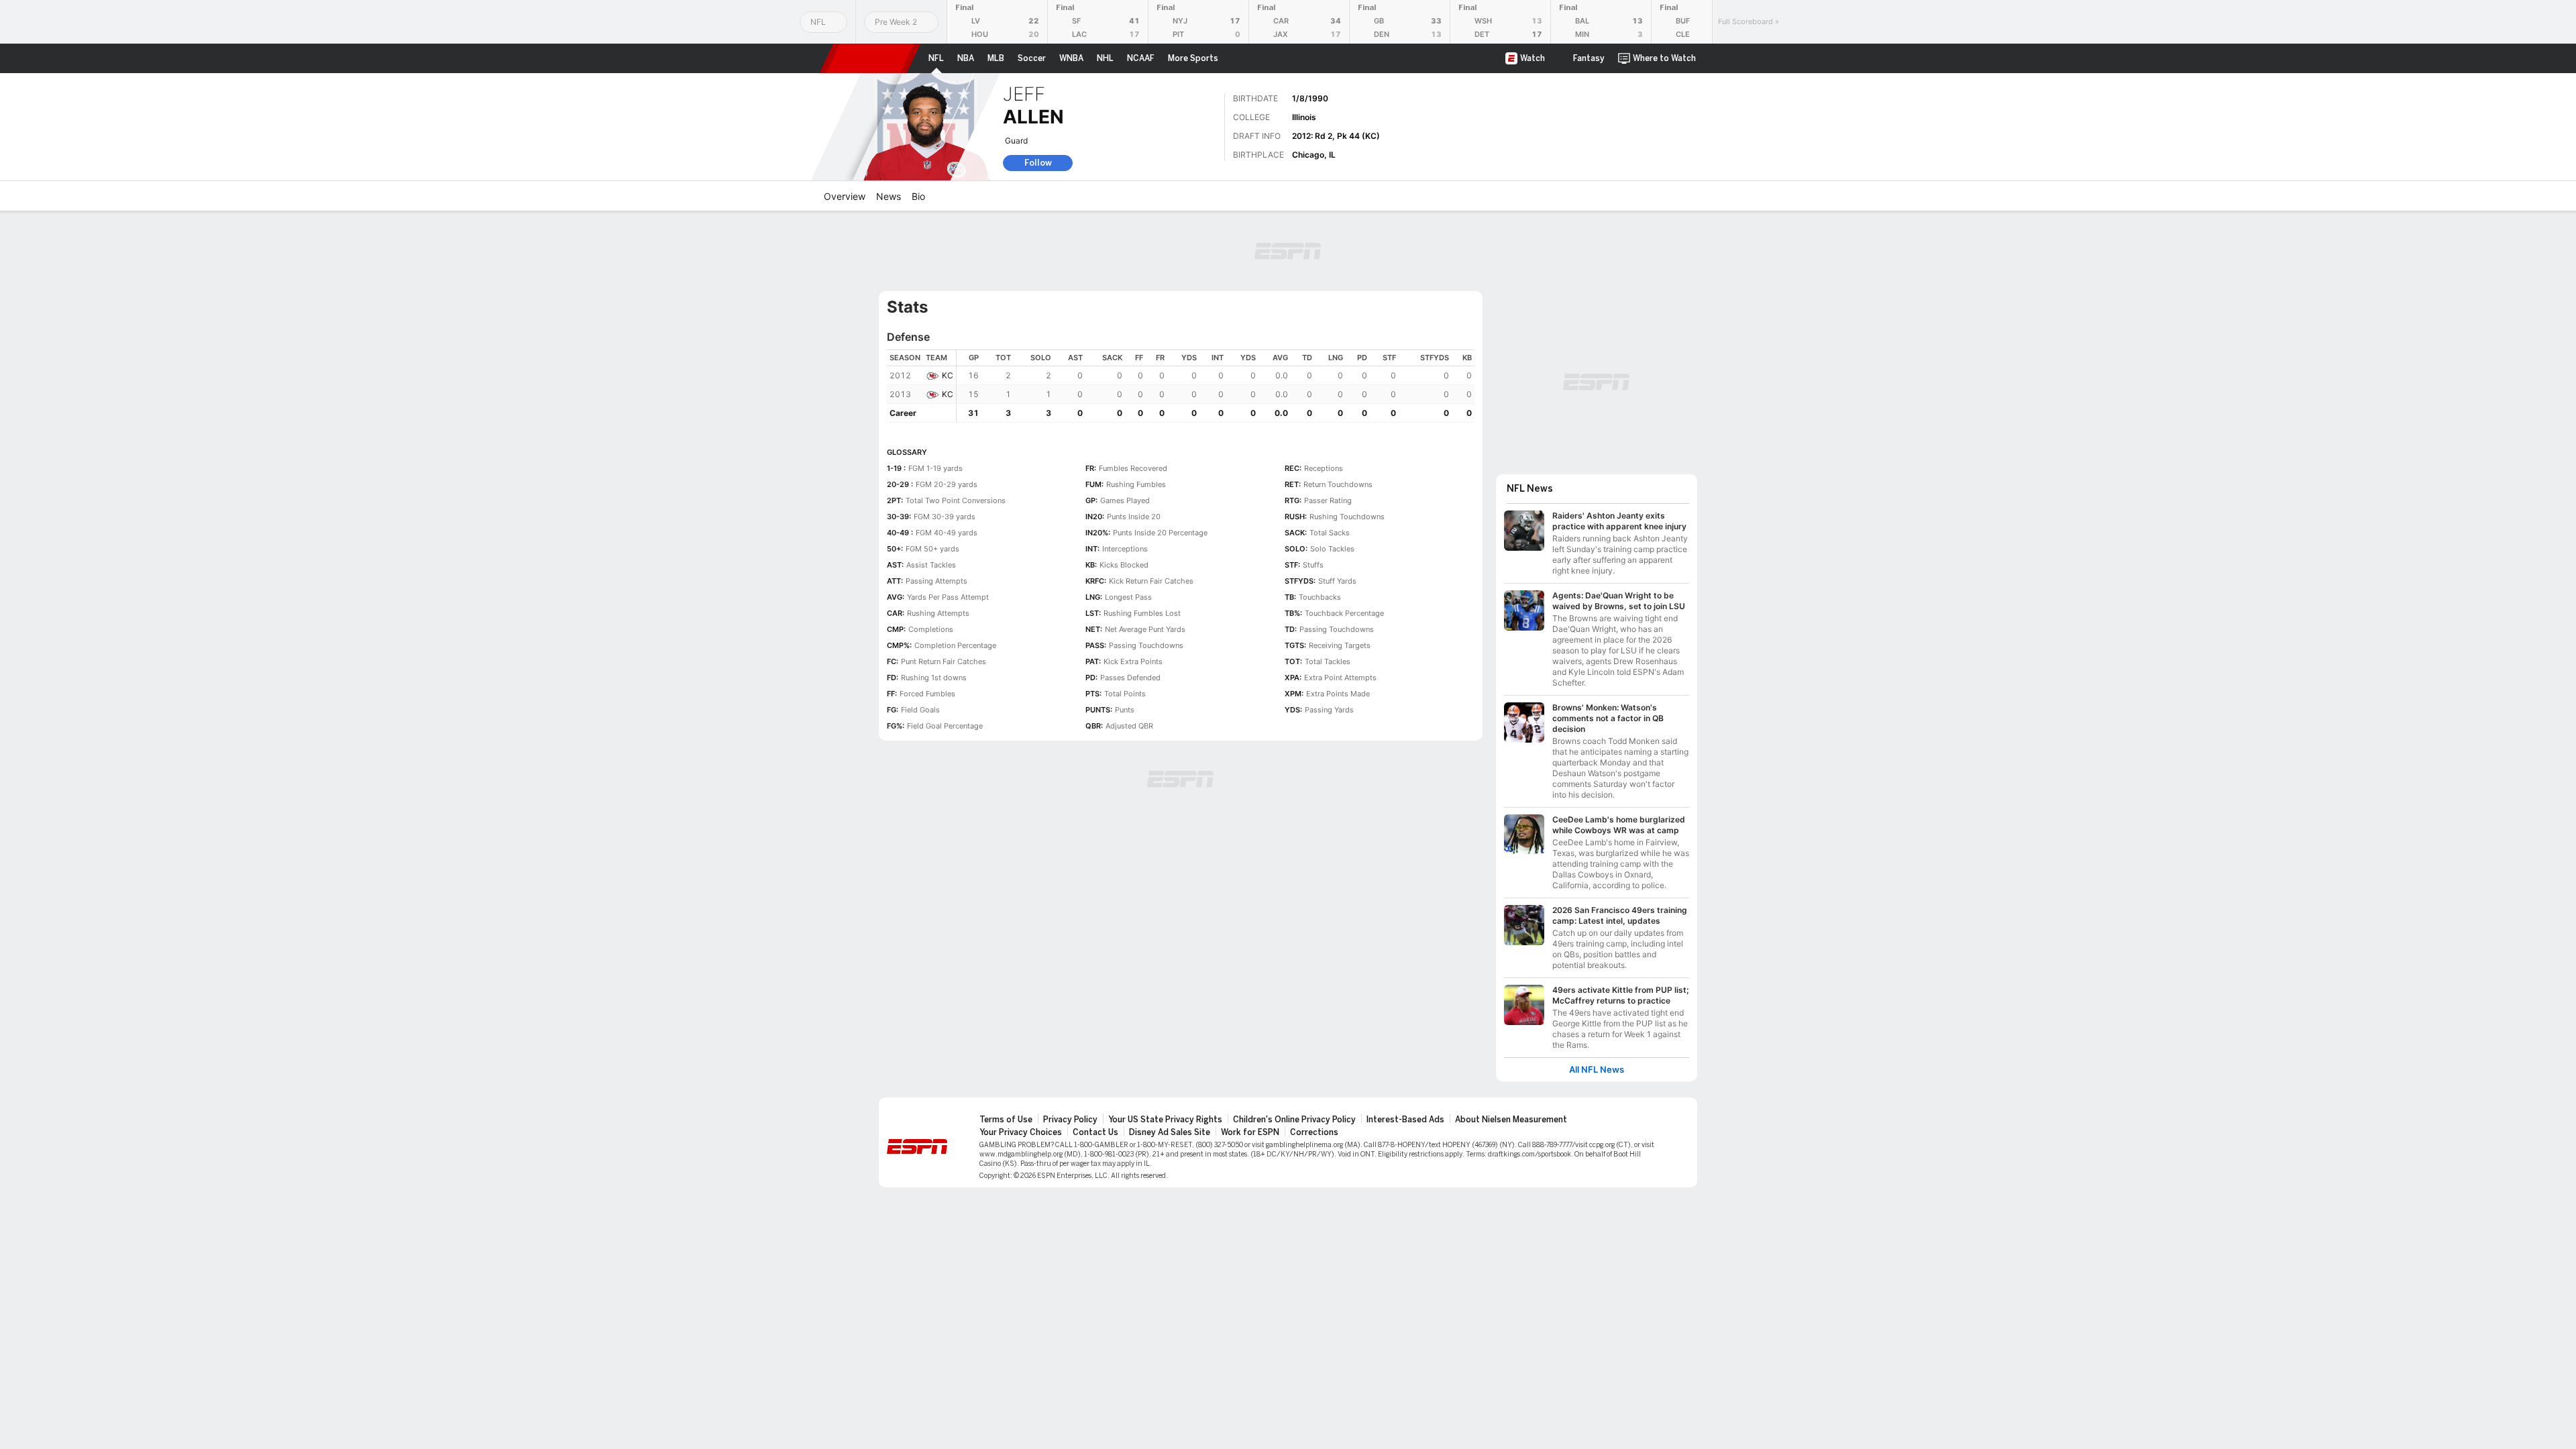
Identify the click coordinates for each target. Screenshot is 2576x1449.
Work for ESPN (1250, 1132)
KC (948, 375)
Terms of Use (1006, 1120)
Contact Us (1095, 1132)
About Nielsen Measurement (1511, 1120)
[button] (1715, 58)
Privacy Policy (1070, 1120)
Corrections (1314, 1132)
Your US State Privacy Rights (1165, 1120)
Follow (1038, 163)
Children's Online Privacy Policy (1294, 1120)
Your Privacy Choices (1021, 1132)
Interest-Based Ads (1405, 1120)
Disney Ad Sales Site (1170, 1132)
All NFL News (1597, 1070)
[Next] (1702, 22)
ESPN (870, 58)
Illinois (1304, 117)
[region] (1216, 386)
